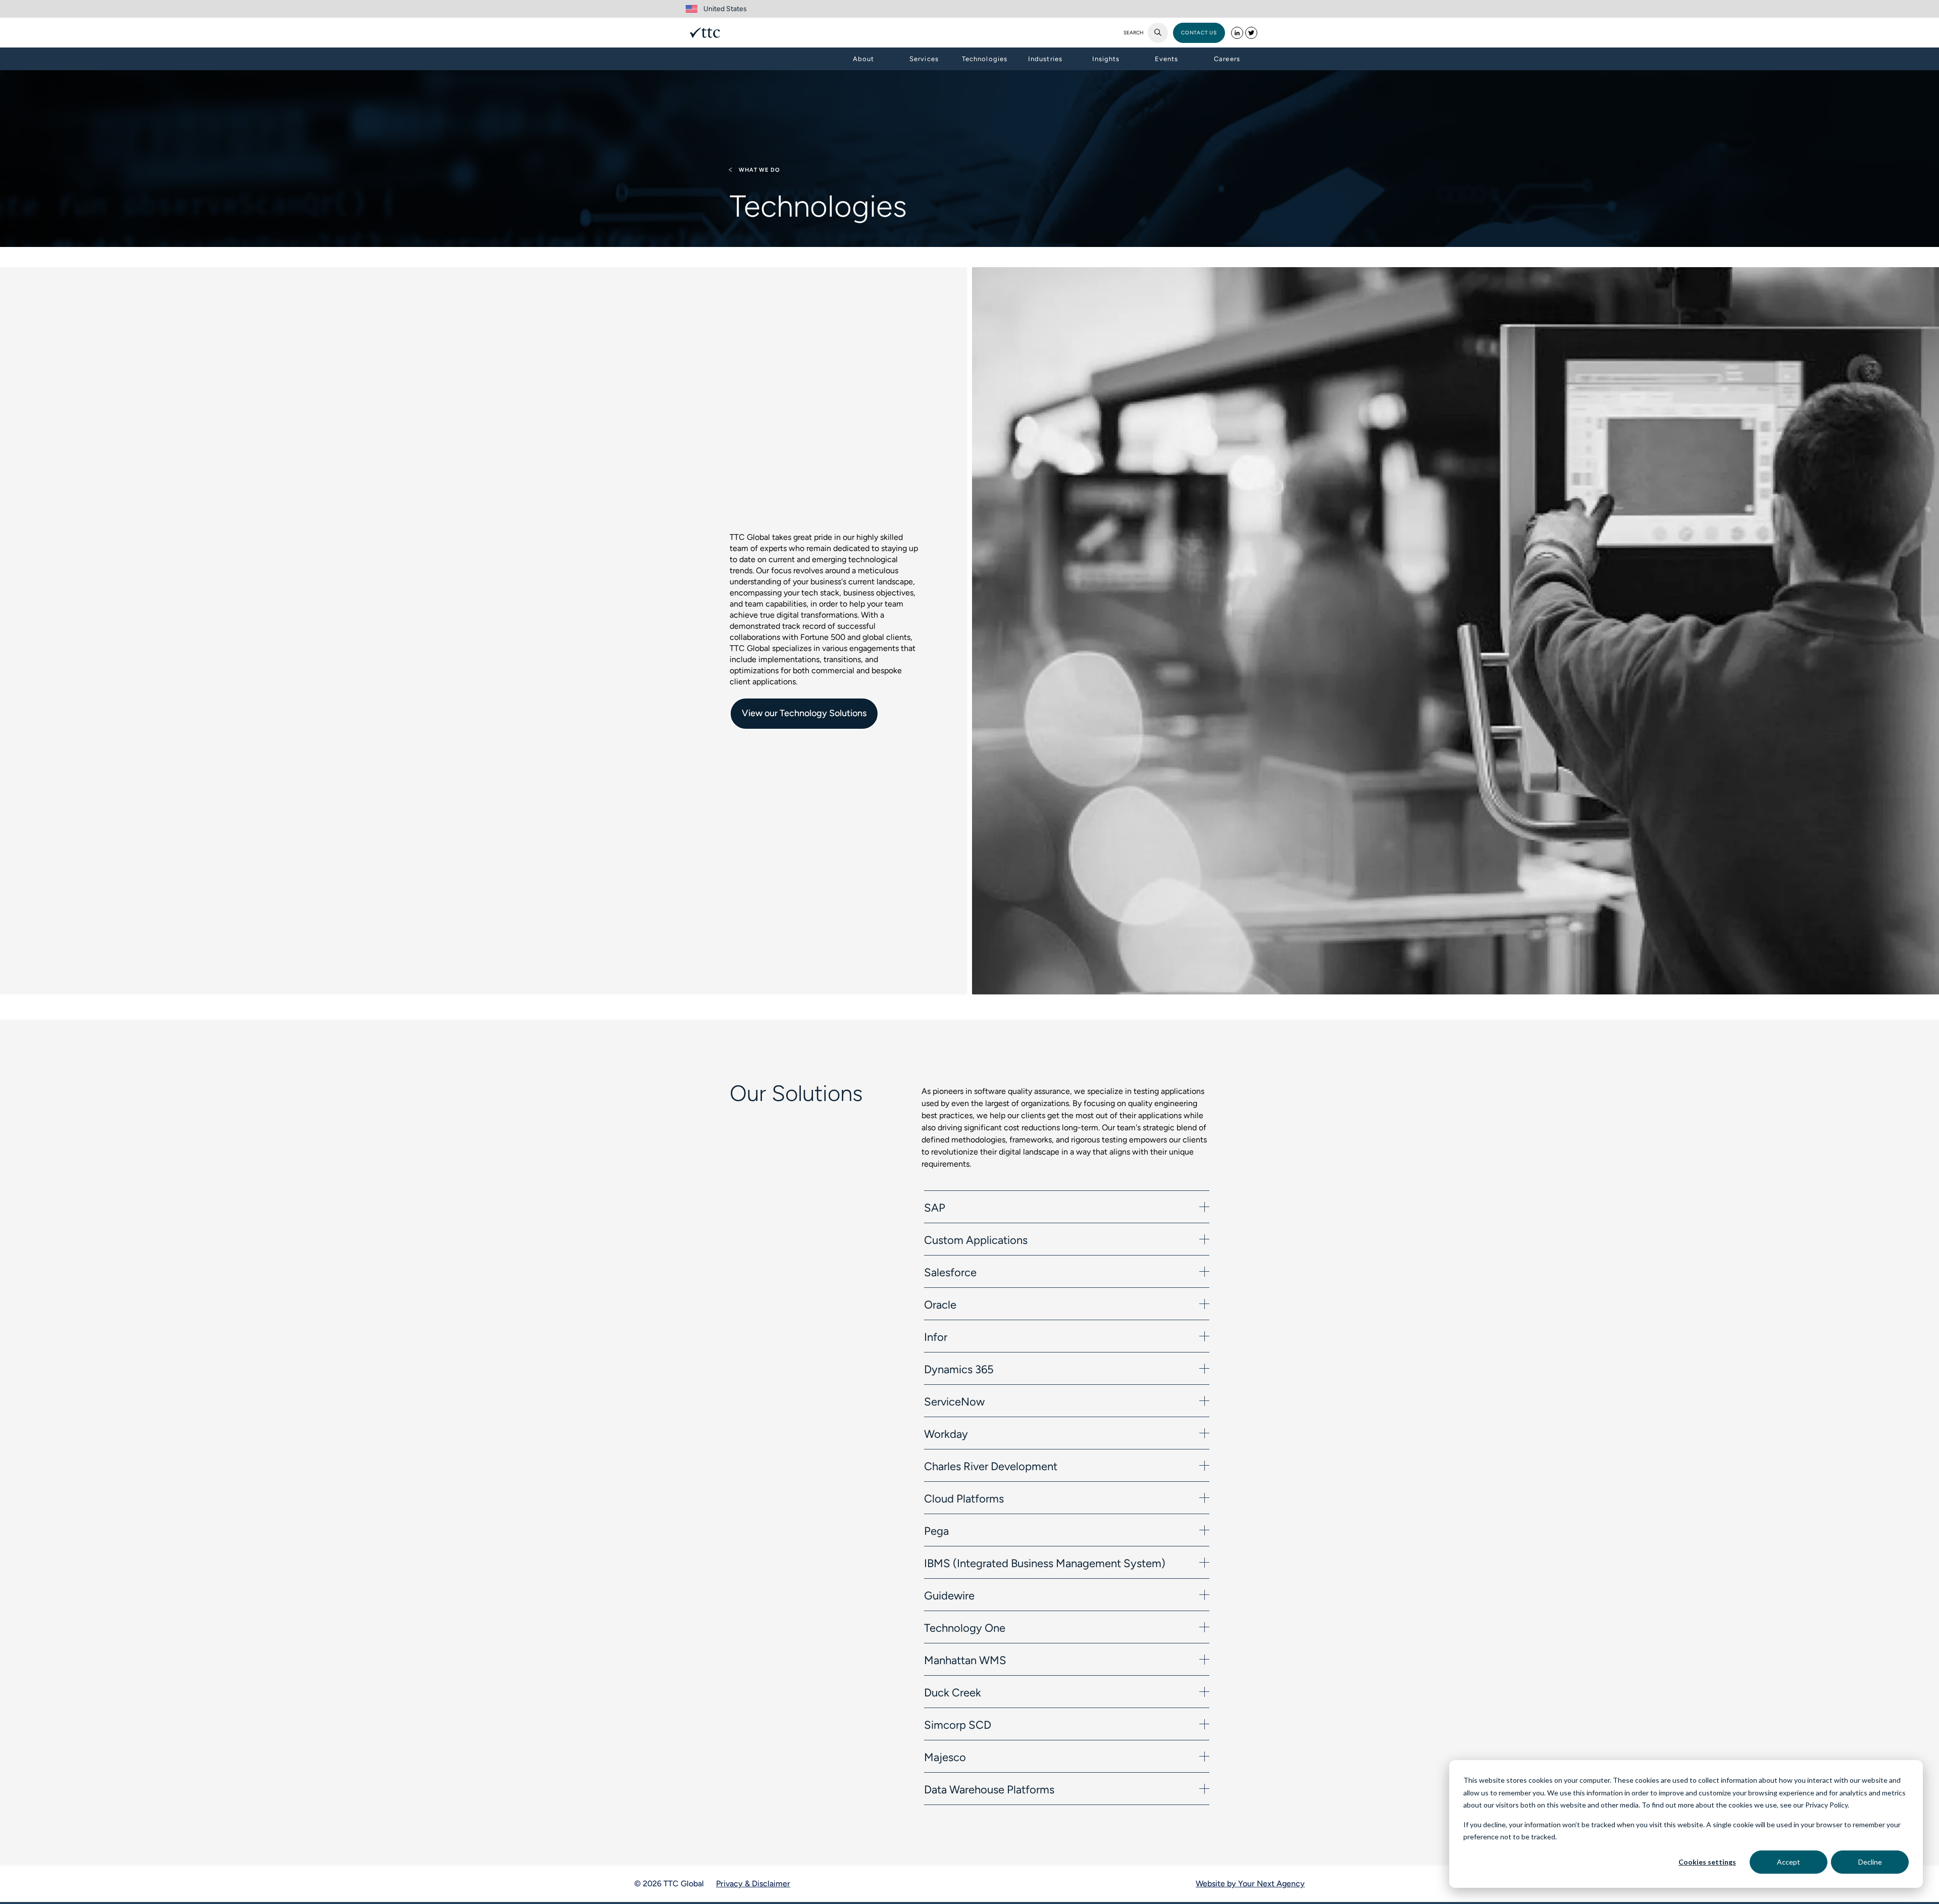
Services (924, 59)
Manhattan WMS (965, 1660)
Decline (1870, 1862)
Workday (946, 1434)
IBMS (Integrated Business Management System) (1045, 1563)
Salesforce (950, 1272)
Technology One (965, 1628)
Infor (936, 1337)
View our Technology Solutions (804, 713)
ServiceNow (954, 1402)
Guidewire (949, 1596)
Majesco (945, 1757)
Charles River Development (991, 1466)
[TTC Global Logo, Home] (705, 33)
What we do (759, 170)
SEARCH (1134, 33)
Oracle (940, 1305)
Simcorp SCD (958, 1725)
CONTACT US (1199, 33)
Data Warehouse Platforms (989, 1790)
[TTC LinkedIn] (1237, 33)
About (863, 59)
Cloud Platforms (964, 1499)
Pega (936, 1531)
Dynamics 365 (959, 1369)
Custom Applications (976, 1240)
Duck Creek (953, 1693)
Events (1166, 59)
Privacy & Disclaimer (753, 1884)
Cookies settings (1707, 1862)
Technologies (984, 59)
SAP (935, 1208)
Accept (1789, 1862)
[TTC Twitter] (1251, 33)
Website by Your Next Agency (1250, 1884)
